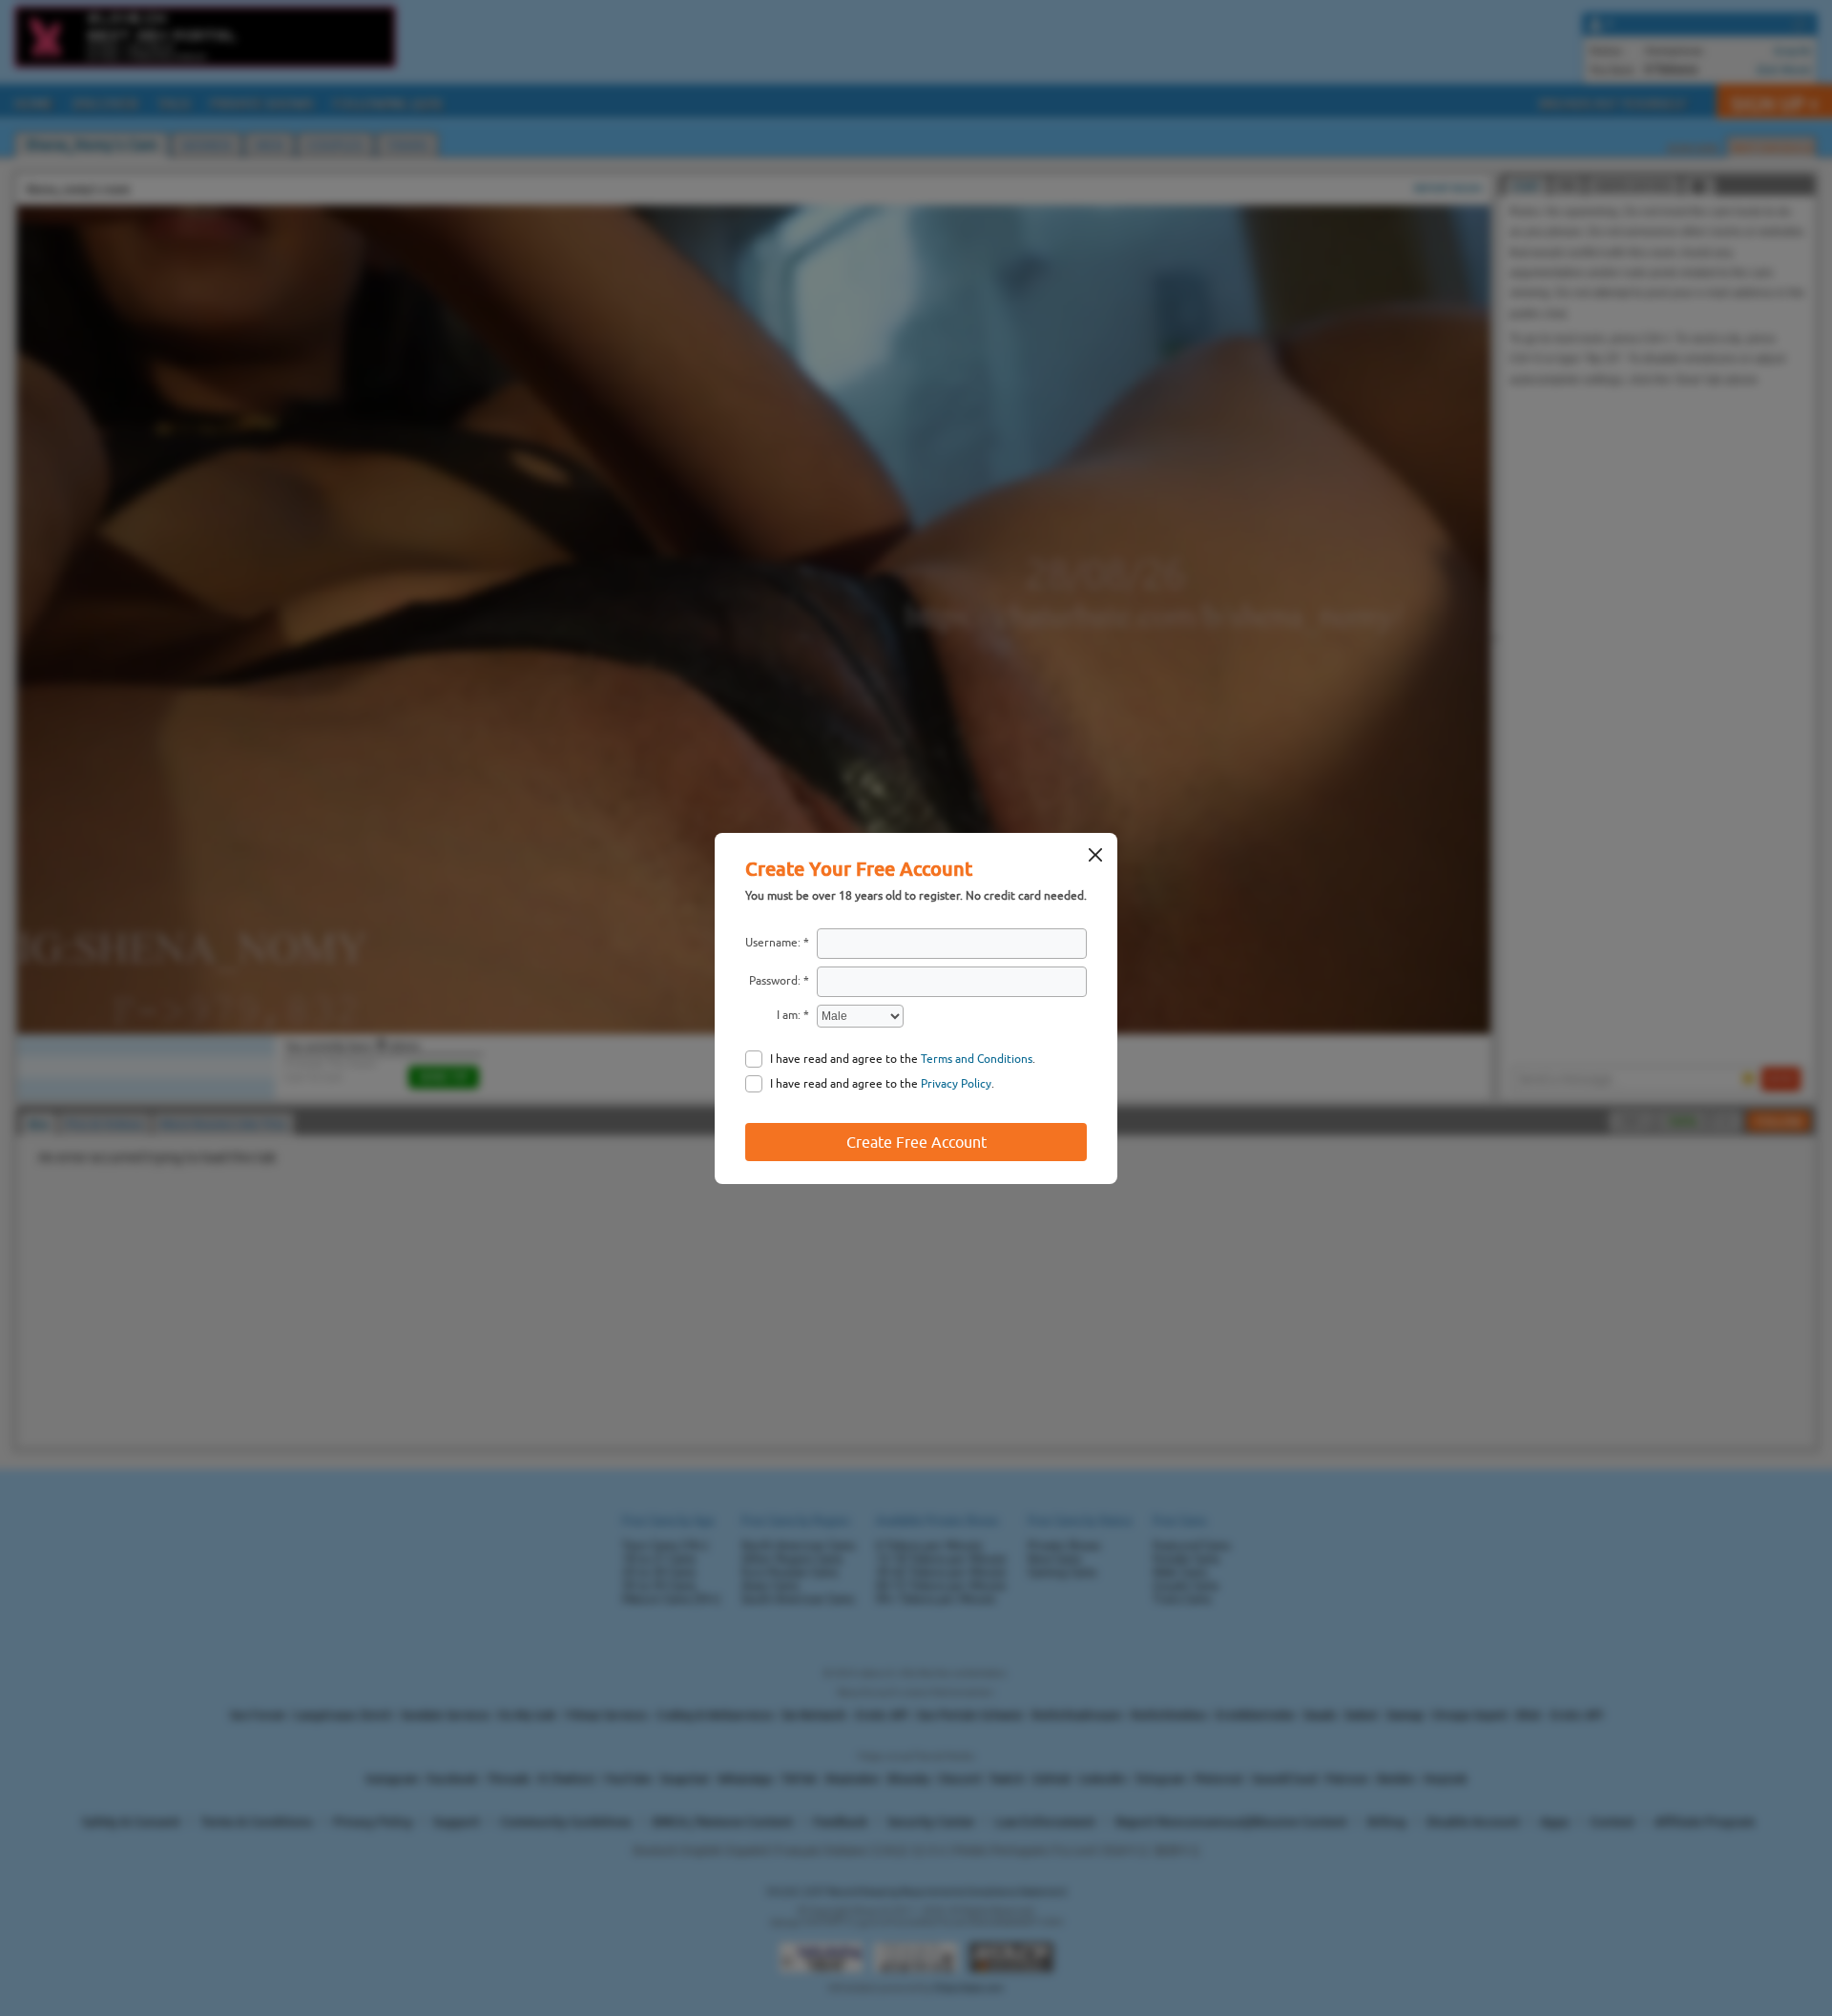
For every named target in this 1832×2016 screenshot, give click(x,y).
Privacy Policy (956, 1084)
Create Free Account (916, 1142)
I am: (789, 1015)
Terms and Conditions (977, 1059)
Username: (773, 943)
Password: (775, 981)
